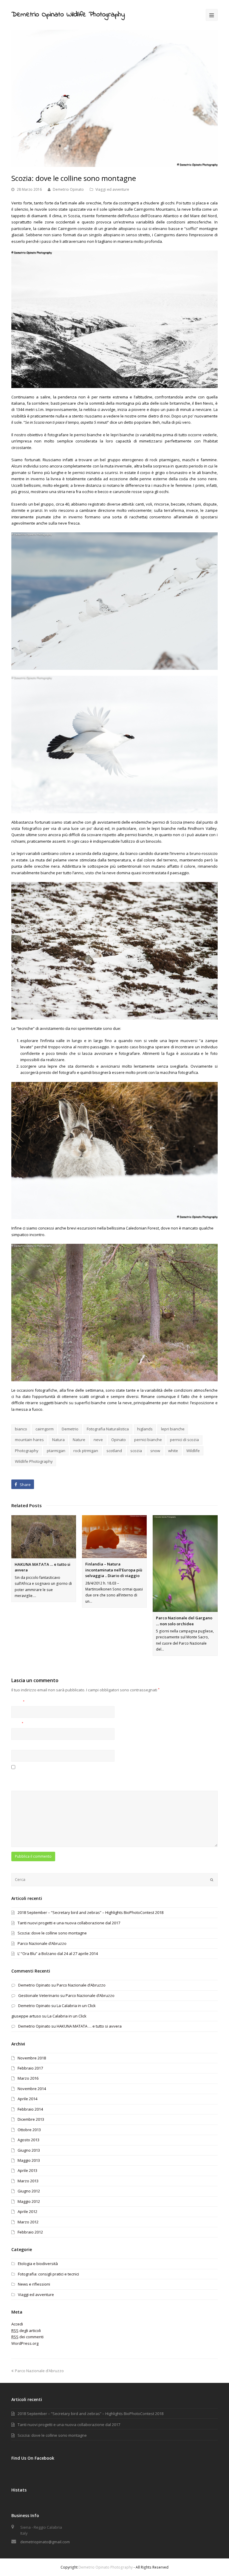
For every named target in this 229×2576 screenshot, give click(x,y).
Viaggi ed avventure (112, 189)
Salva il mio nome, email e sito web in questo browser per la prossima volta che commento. (93, 1774)
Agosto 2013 (28, 2140)
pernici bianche (148, 1440)
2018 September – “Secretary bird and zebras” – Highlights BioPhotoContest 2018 (90, 1912)
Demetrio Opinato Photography (106, 2567)
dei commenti (27, 2337)
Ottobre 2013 (29, 2130)
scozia (136, 1451)
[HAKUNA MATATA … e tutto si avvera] (44, 1537)
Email (17, 1724)
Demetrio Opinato (68, 189)
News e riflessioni (34, 2284)
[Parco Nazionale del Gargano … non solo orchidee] (185, 1564)
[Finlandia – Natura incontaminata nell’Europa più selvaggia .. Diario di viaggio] (114, 1537)
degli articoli (26, 2331)
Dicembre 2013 (31, 2119)
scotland (114, 1451)
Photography (27, 1451)
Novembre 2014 (32, 2089)
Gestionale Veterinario (39, 1995)
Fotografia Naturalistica (108, 1429)
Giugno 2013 (29, 2150)
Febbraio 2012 (30, 2232)
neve (98, 1440)
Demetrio (70, 1429)
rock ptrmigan (86, 1451)
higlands (145, 1429)
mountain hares (29, 1440)
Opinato (119, 1440)
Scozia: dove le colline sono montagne (52, 1933)
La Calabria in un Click (76, 2006)
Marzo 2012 (28, 2222)
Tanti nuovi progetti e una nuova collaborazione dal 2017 (69, 1923)
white (173, 1451)
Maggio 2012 (29, 2201)
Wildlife (193, 1451)
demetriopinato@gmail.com (45, 2542)
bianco (21, 1429)
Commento (21, 1786)
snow (155, 1451)
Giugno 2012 (29, 2191)
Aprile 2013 (27, 2170)
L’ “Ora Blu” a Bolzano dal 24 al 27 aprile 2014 (58, 1953)
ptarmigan (56, 1451)
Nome (18, 1702)
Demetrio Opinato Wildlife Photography (68, 15)
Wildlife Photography (34, 1461)
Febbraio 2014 (30, 2109)
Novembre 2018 (32, 2058)
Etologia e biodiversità (38, 2264)
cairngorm (45, 1429)
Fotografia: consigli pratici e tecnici (48, 2274)
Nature (79, 1440)
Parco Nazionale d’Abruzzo (42, 1943)
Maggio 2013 (29, 2160)
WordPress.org (25, 2343)
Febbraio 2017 (30, 2068)
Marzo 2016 (28, 2078)
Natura (58, 1440)
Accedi (17, 2324)
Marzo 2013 (28, 2181)
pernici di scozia (184, 1440)
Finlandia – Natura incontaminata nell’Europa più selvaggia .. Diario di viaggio (114, 1570)
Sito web (19, 1746)
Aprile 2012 (27, 2211)
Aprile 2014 (27, 2099)
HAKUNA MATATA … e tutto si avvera (89, 2026)
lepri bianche (173, 1429)
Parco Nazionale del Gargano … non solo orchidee (184, 1621)
